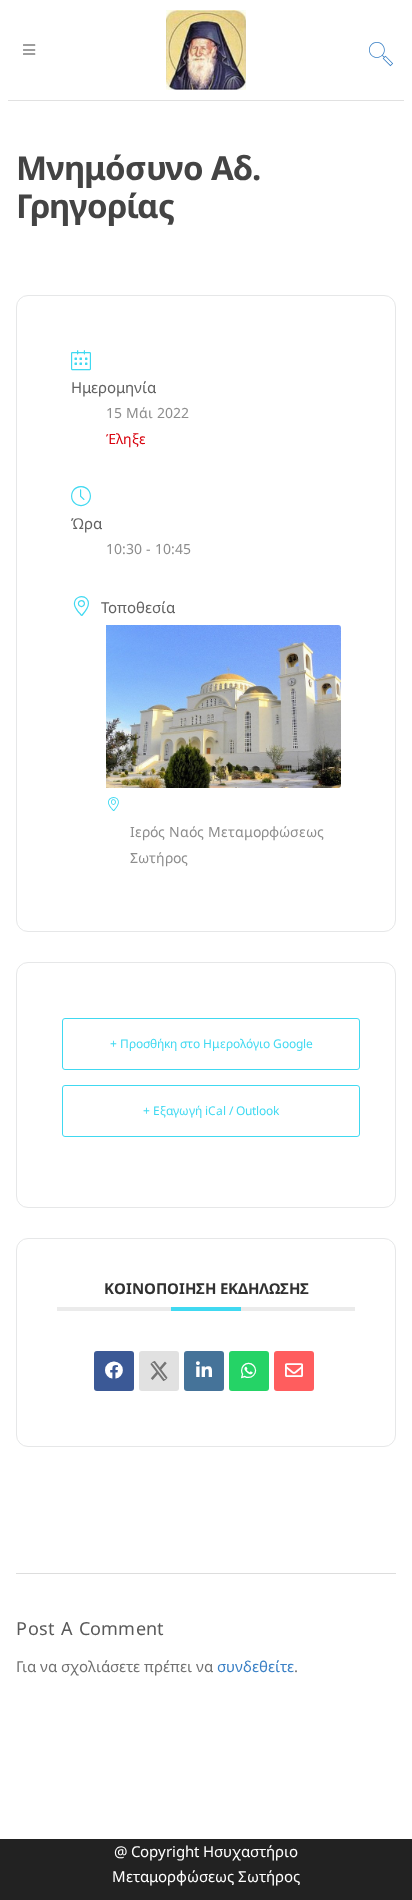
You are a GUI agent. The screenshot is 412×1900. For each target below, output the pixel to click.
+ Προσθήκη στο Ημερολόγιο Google (211, 1043)
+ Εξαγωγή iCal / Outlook (211, 1110)
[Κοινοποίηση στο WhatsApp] (249, 1371)
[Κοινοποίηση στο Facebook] (114, 1371)
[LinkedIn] (204, 1371)
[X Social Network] (159, 1371)
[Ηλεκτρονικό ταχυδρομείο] (294, 1371)
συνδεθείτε (255, 1666)
